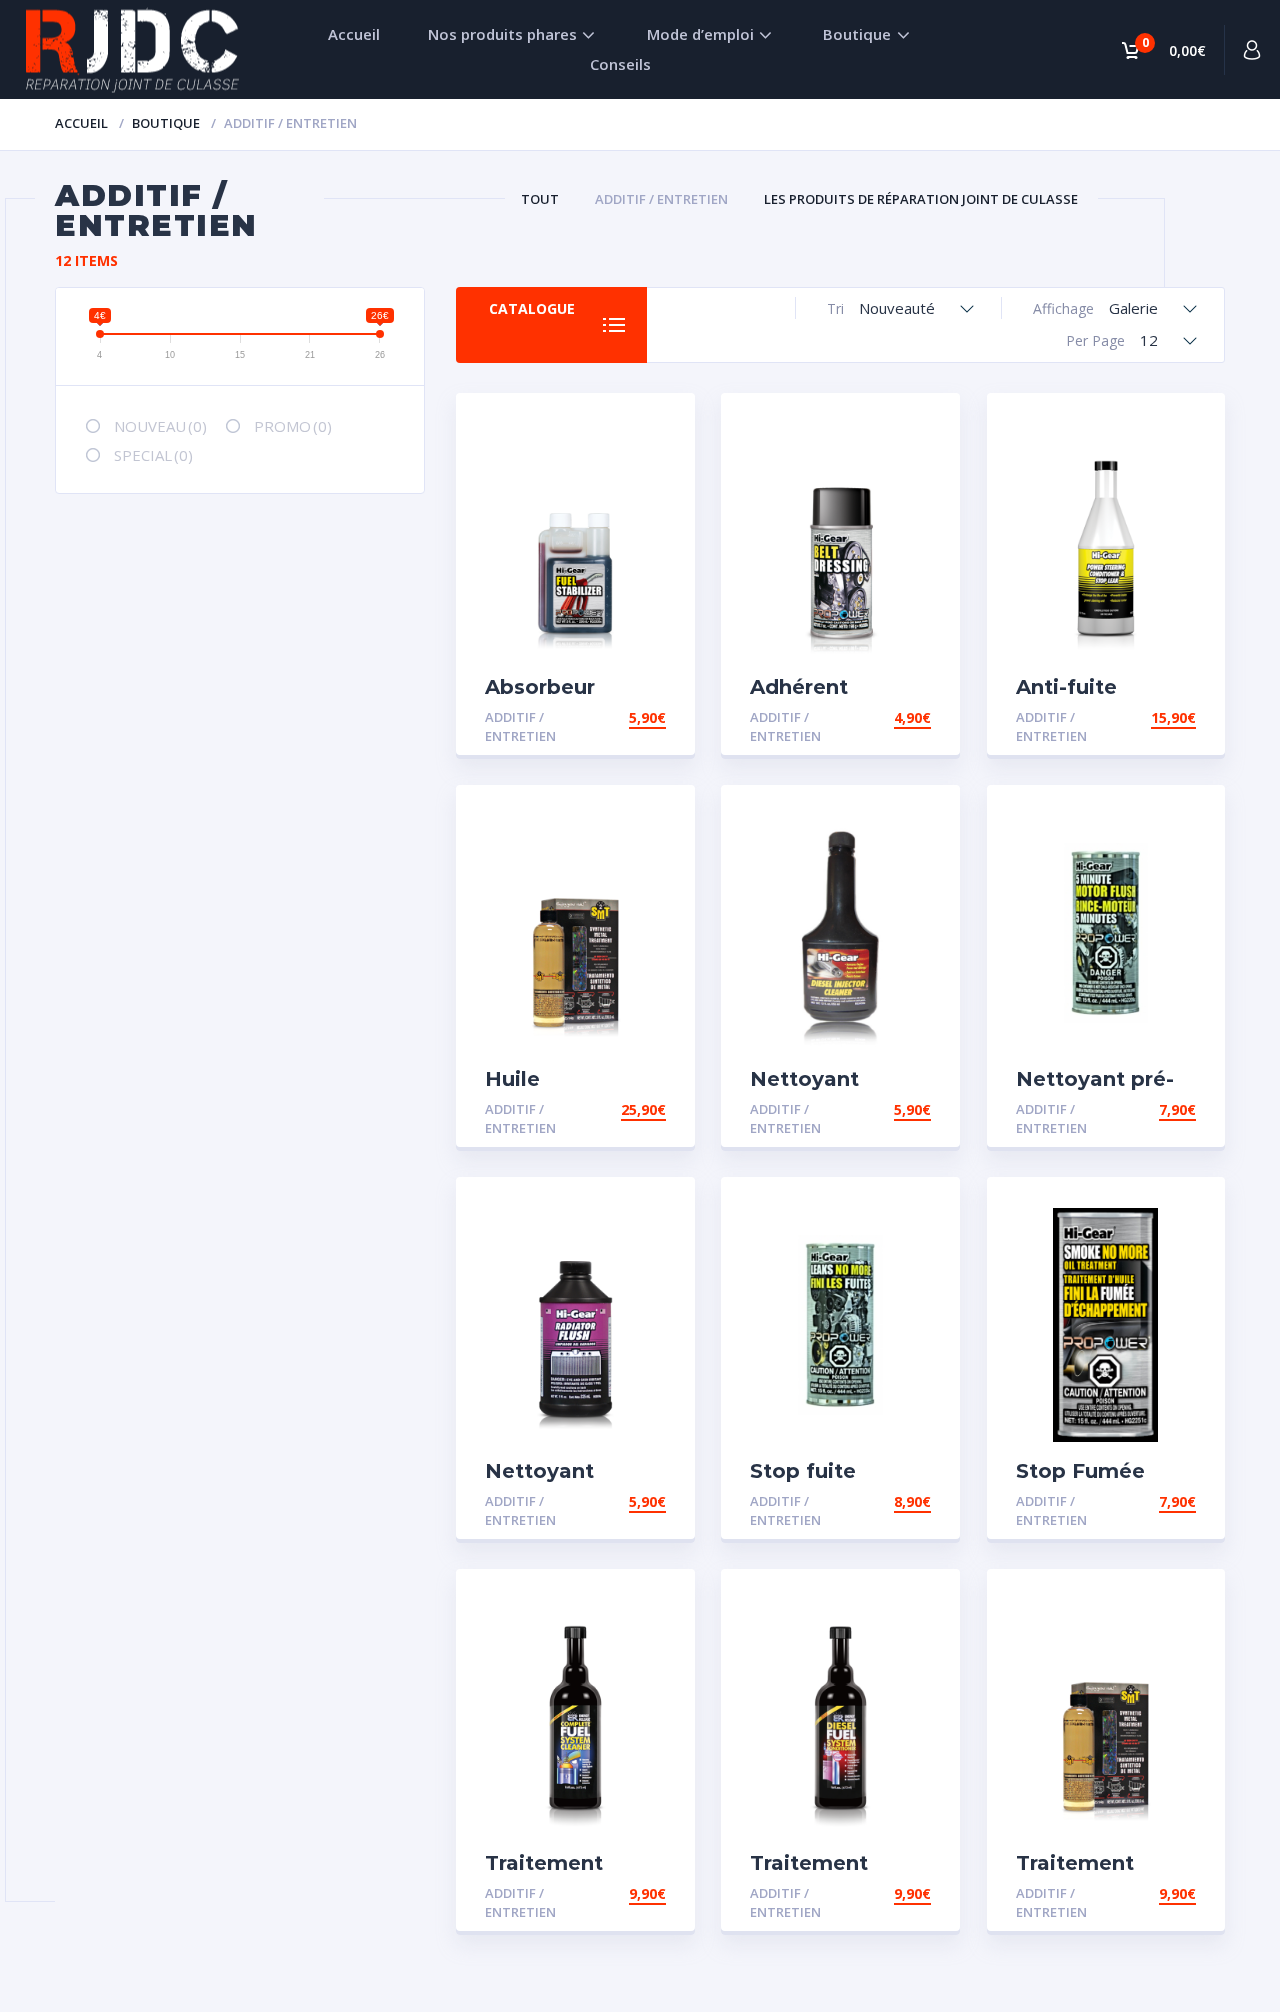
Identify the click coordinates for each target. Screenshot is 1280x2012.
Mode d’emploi (700, 34)
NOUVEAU (160, 426)
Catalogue (532, 308)
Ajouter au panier (595, 717)
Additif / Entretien (661, 199)
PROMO (293, 426)
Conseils (620, 64)
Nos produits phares (502, 34)
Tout (540, 199)
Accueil (354, 34)
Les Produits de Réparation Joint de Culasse (921, 199)
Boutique (857, 34)
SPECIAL (153, 455)
